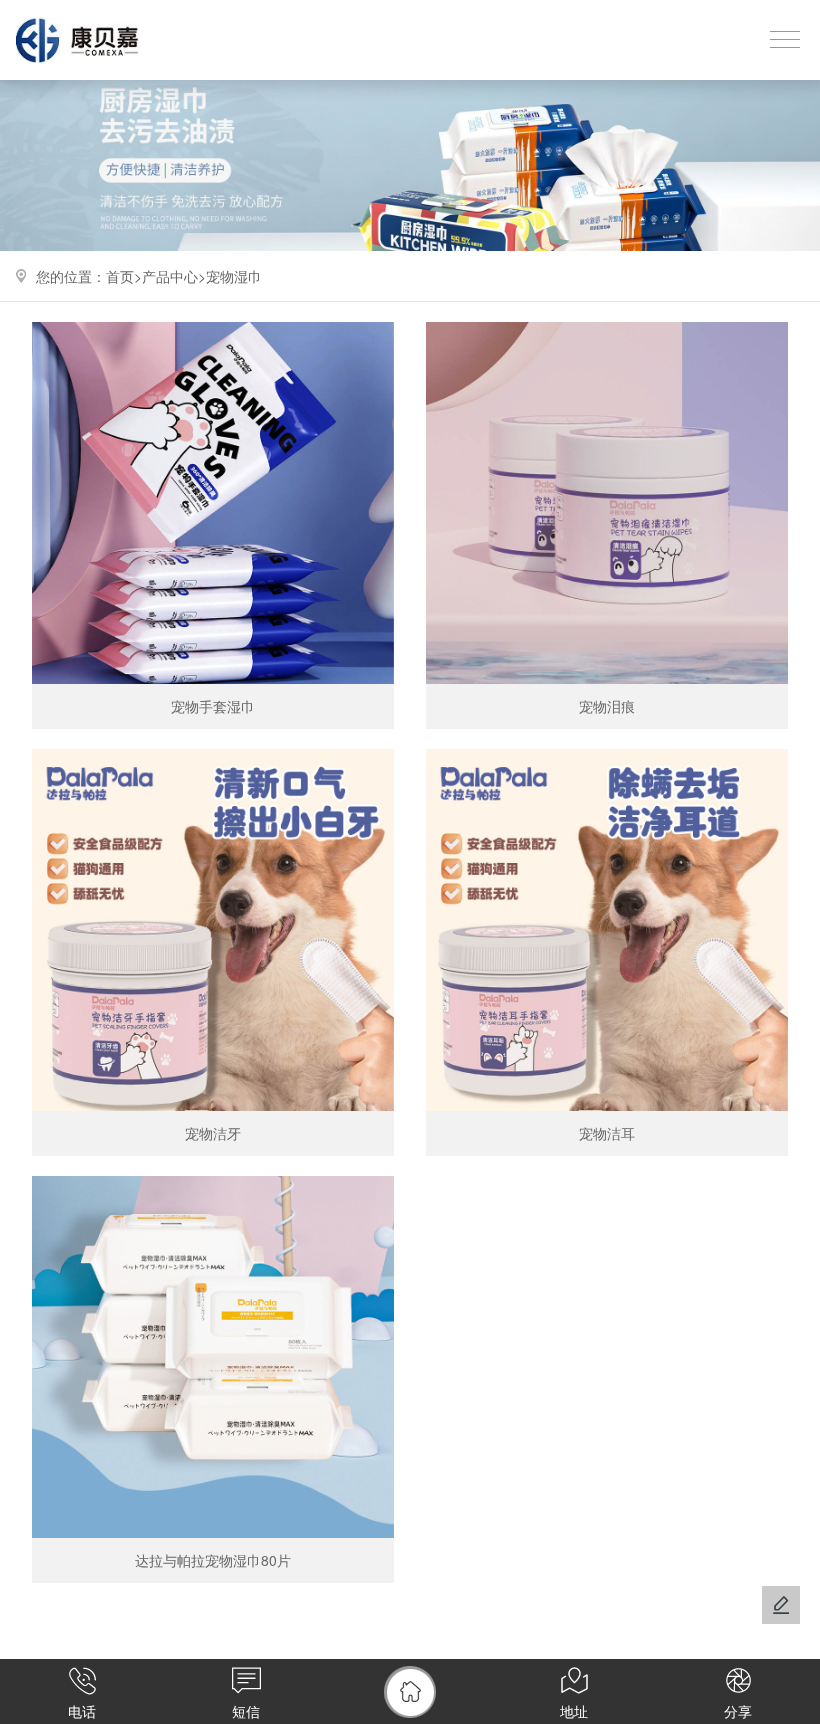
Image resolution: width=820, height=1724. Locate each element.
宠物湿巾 (234, 276)
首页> (124, 276)
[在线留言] (781, 1605)
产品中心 (170, 276)
